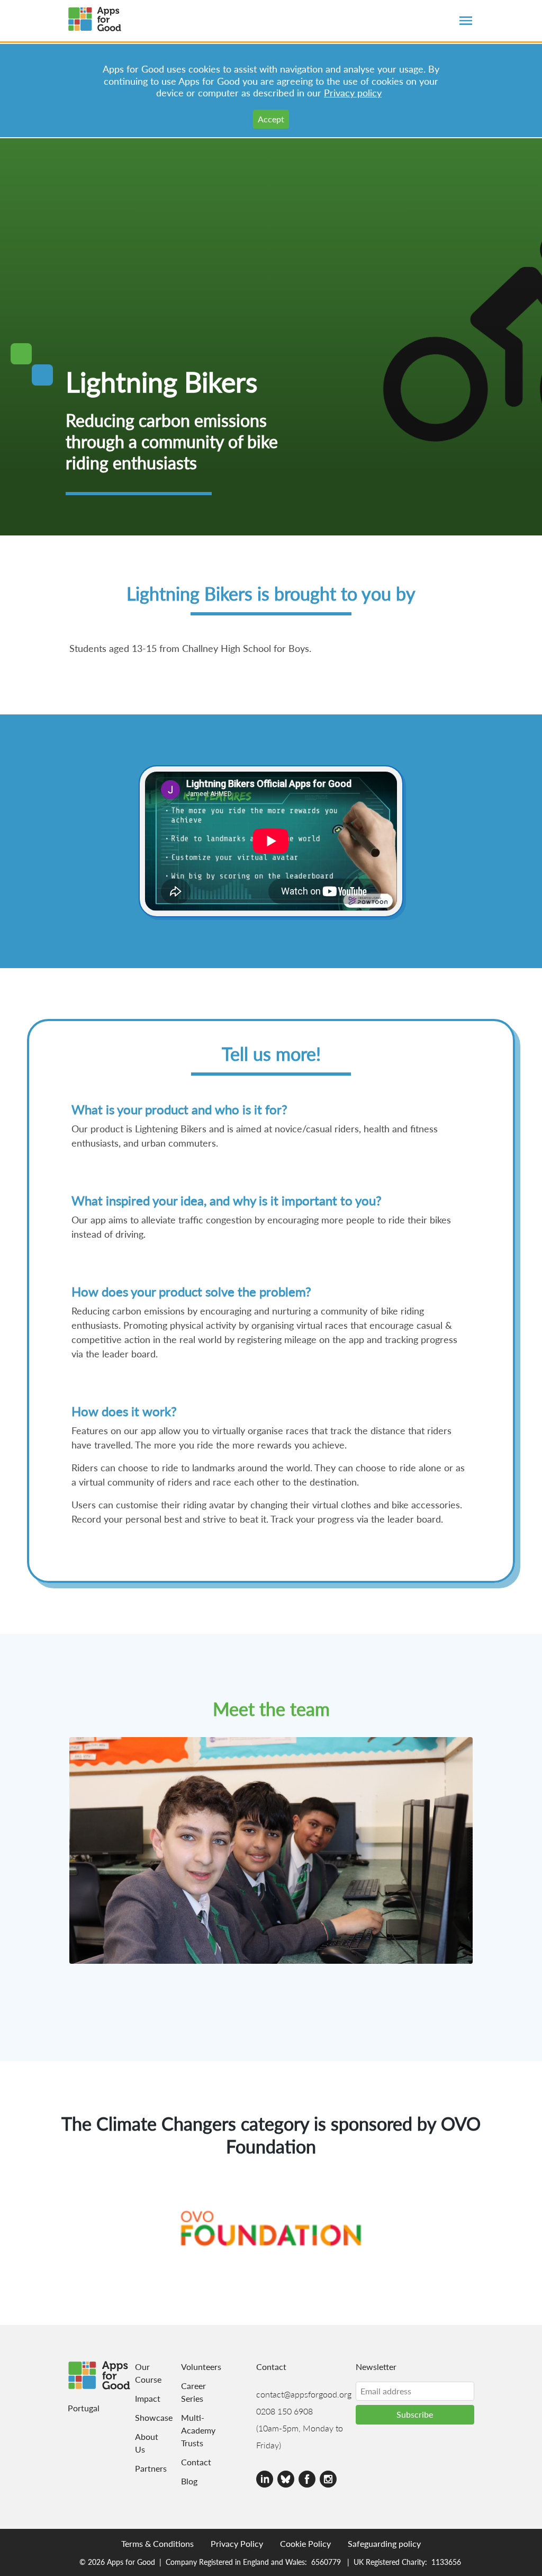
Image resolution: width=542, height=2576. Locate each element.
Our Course (141, 2373)
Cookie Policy (305, 2543)
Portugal (84, 2408)
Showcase (141, 2417)
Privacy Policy (237, 2543)
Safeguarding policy (384, 2543)
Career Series (193, 2392)
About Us (141, 2443)
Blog (189, 2481)
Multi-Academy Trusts (193, 2430)
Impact (141, 2398)
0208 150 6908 (284, 2411)
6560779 (326, 2562)
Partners (141, 2468)
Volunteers (193, 2367)
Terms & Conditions (157, 2543)
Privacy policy (353, 92)
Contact (193, 2462)
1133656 (446, 2562)
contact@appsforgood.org (304, 2394)
